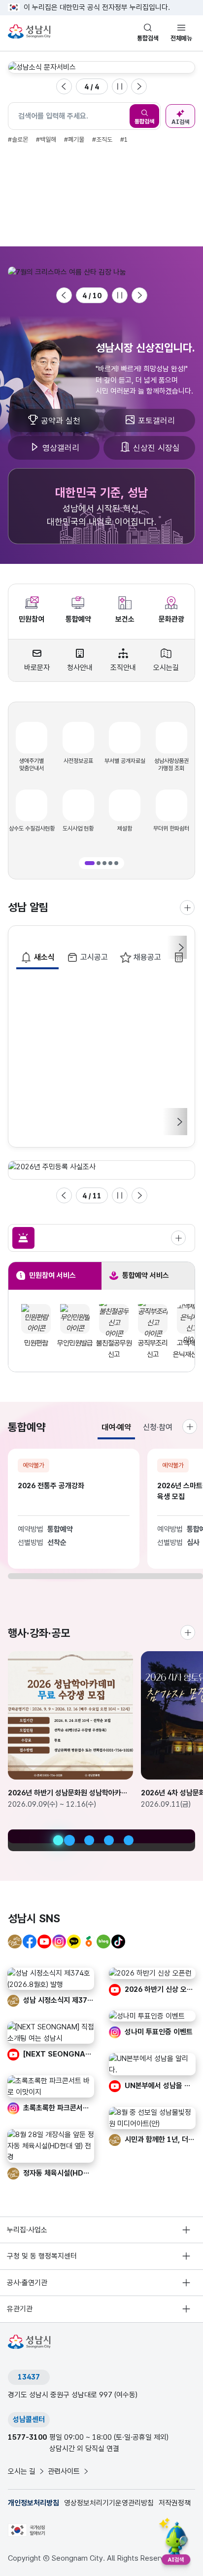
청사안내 (80, 668)
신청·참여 (158, 1427)
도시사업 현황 (78, 829)
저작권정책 (175, 2503)
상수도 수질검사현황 (32, 829)
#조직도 (102, 139)
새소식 (44, 957)
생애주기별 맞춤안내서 (32, 765)
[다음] (179, 1122)
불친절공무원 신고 (114, 1349)
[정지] (120, 86)
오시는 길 (22, 2471)
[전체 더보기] (178, 1238)
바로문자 (37, 668)
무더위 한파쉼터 (171, 829)
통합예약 (78, 619)
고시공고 (94, 957)
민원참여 (32, 619)
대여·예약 (116, 1427)
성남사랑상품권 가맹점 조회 (171, 765)
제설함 (125, 829)
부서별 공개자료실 (125, 761)
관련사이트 (64, 2471)
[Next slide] (139, 86)
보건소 (125, 619)
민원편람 (36, 1343)
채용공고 (147, 957)
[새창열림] (68, 272)
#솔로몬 (18, 139)
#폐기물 (74, 139)
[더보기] (188, 1632)
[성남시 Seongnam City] (31, 32)
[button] (90, 863)
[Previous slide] (64, 86)
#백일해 (46, 139)
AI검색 (180, 122)
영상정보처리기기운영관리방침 (109, 2503)
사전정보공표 (78, 761)
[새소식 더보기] (187, 908)
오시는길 (166, 668)
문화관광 (171, 619)
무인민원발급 (75, 1343)
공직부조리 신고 (153, 1349)
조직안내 (123, 668)
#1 (124, 139)
